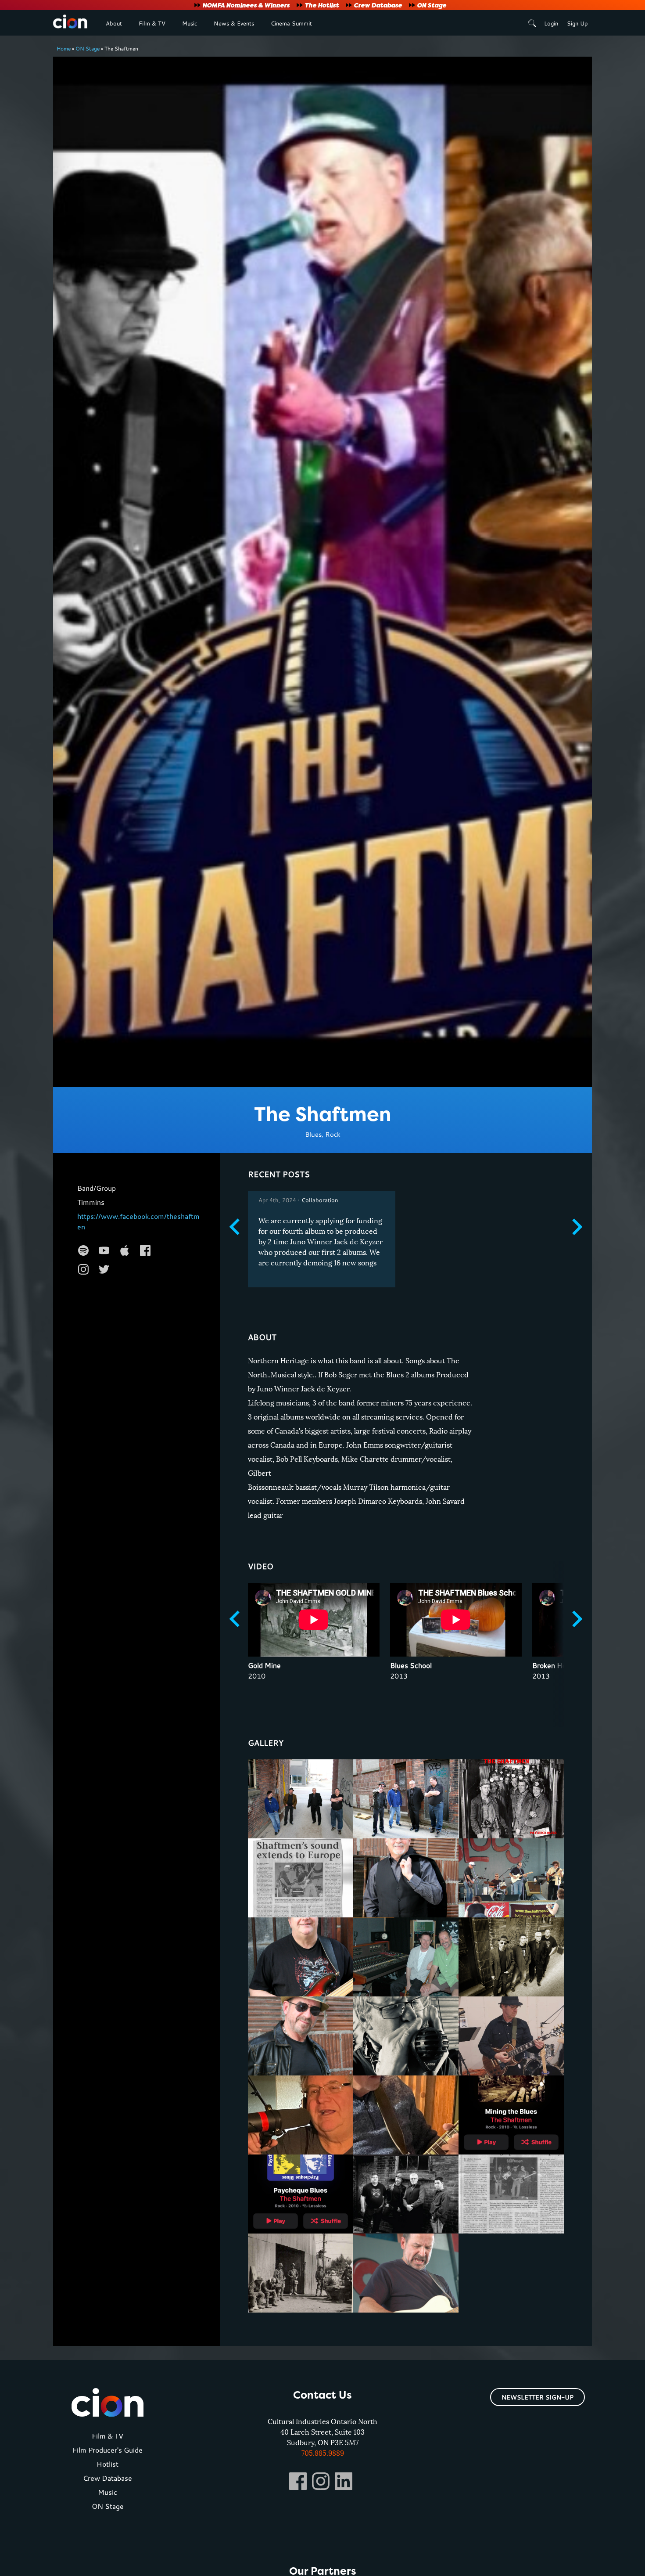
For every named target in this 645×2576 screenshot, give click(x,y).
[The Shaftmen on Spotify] (83, 1250)
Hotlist (107, 2464)
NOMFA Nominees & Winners (246, 5)
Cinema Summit (291, 23)
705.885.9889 (323, 2453)
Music (190, 23)
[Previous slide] (236, 1227)
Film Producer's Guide (107, 2450)
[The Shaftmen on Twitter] (104, 1269)
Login (551, 23)
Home (64, 48)
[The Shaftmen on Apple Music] (125, 1250)
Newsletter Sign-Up (537, 2397)
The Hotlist (322, 5)
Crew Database (378, 5)
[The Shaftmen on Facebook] (145, 1250)
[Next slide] (576, 1227)
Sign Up (577, 23)
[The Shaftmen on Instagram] (83, 1269)
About (114, 23)
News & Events (234, 23)
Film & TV (152, 23)
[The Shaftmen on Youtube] (104, 1250)
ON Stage (432, 5)
